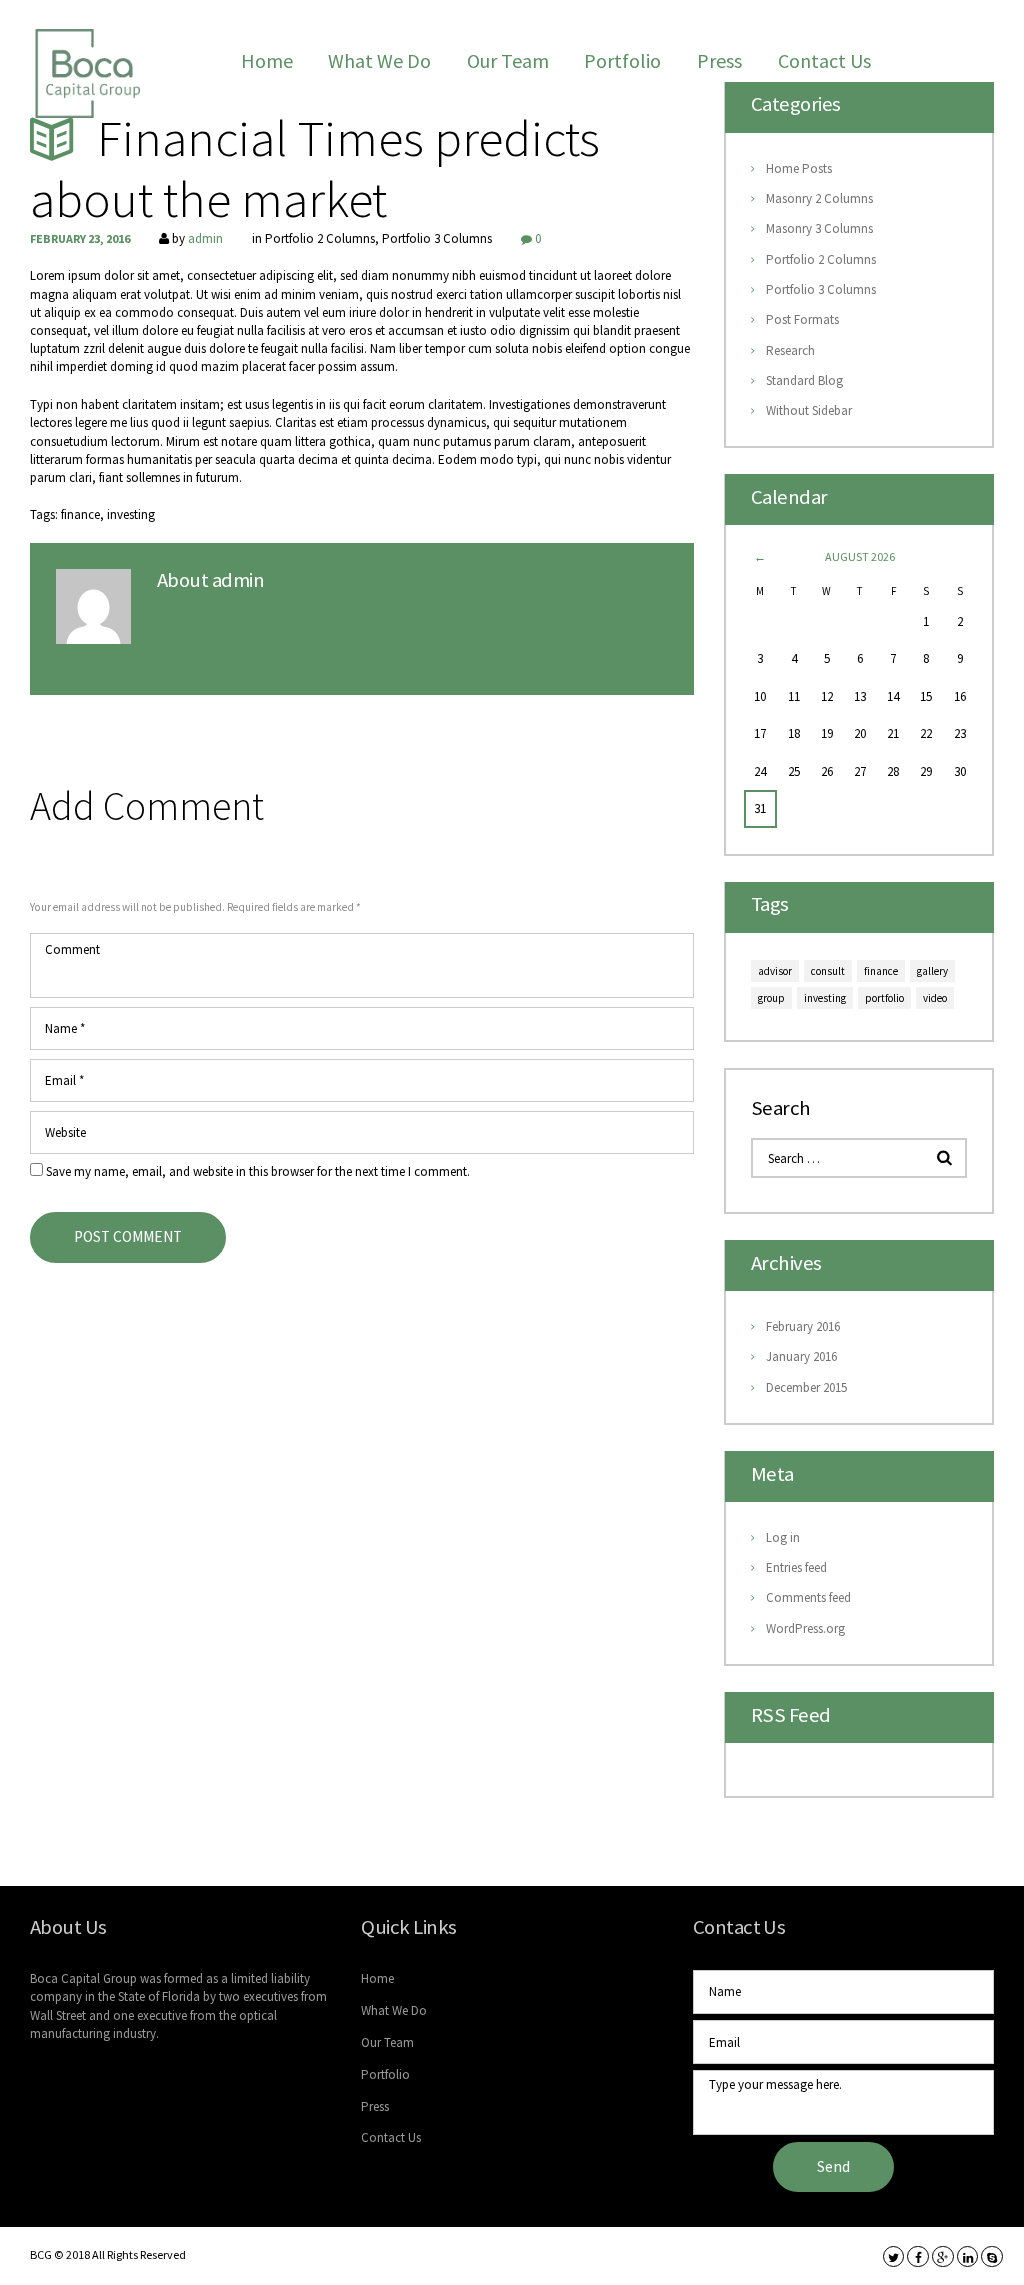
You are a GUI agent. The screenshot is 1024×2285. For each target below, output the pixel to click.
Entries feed (796, 1567)
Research (790, 350)
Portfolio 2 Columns (320, 238)
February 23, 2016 (80, 238)
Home (267, 60)
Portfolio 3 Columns (437, 238)
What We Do (379, 60)
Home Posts (799, 168)
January (801, 1356)
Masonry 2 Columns (819, 198)
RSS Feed (791, 1716)
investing (131, 514)
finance (80, 514)
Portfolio (622, 60)
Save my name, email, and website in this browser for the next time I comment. (258, 1171)
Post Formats (802, 319)
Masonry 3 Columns (819, 228)
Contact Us (824, 60)
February (803, 1326)
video (935, 998)
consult (828, 971)
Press (719, 60)
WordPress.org (805, 1628)
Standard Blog (804, 380)
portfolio (884, 998)
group (771, 998)
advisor (775, 971)
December (806, 1387)
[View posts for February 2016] (760, 556)
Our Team (508, 60)
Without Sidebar (809, 410)
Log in (783, 1537)
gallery (932, 971)
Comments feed (808, 1597)
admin (205, 238)
